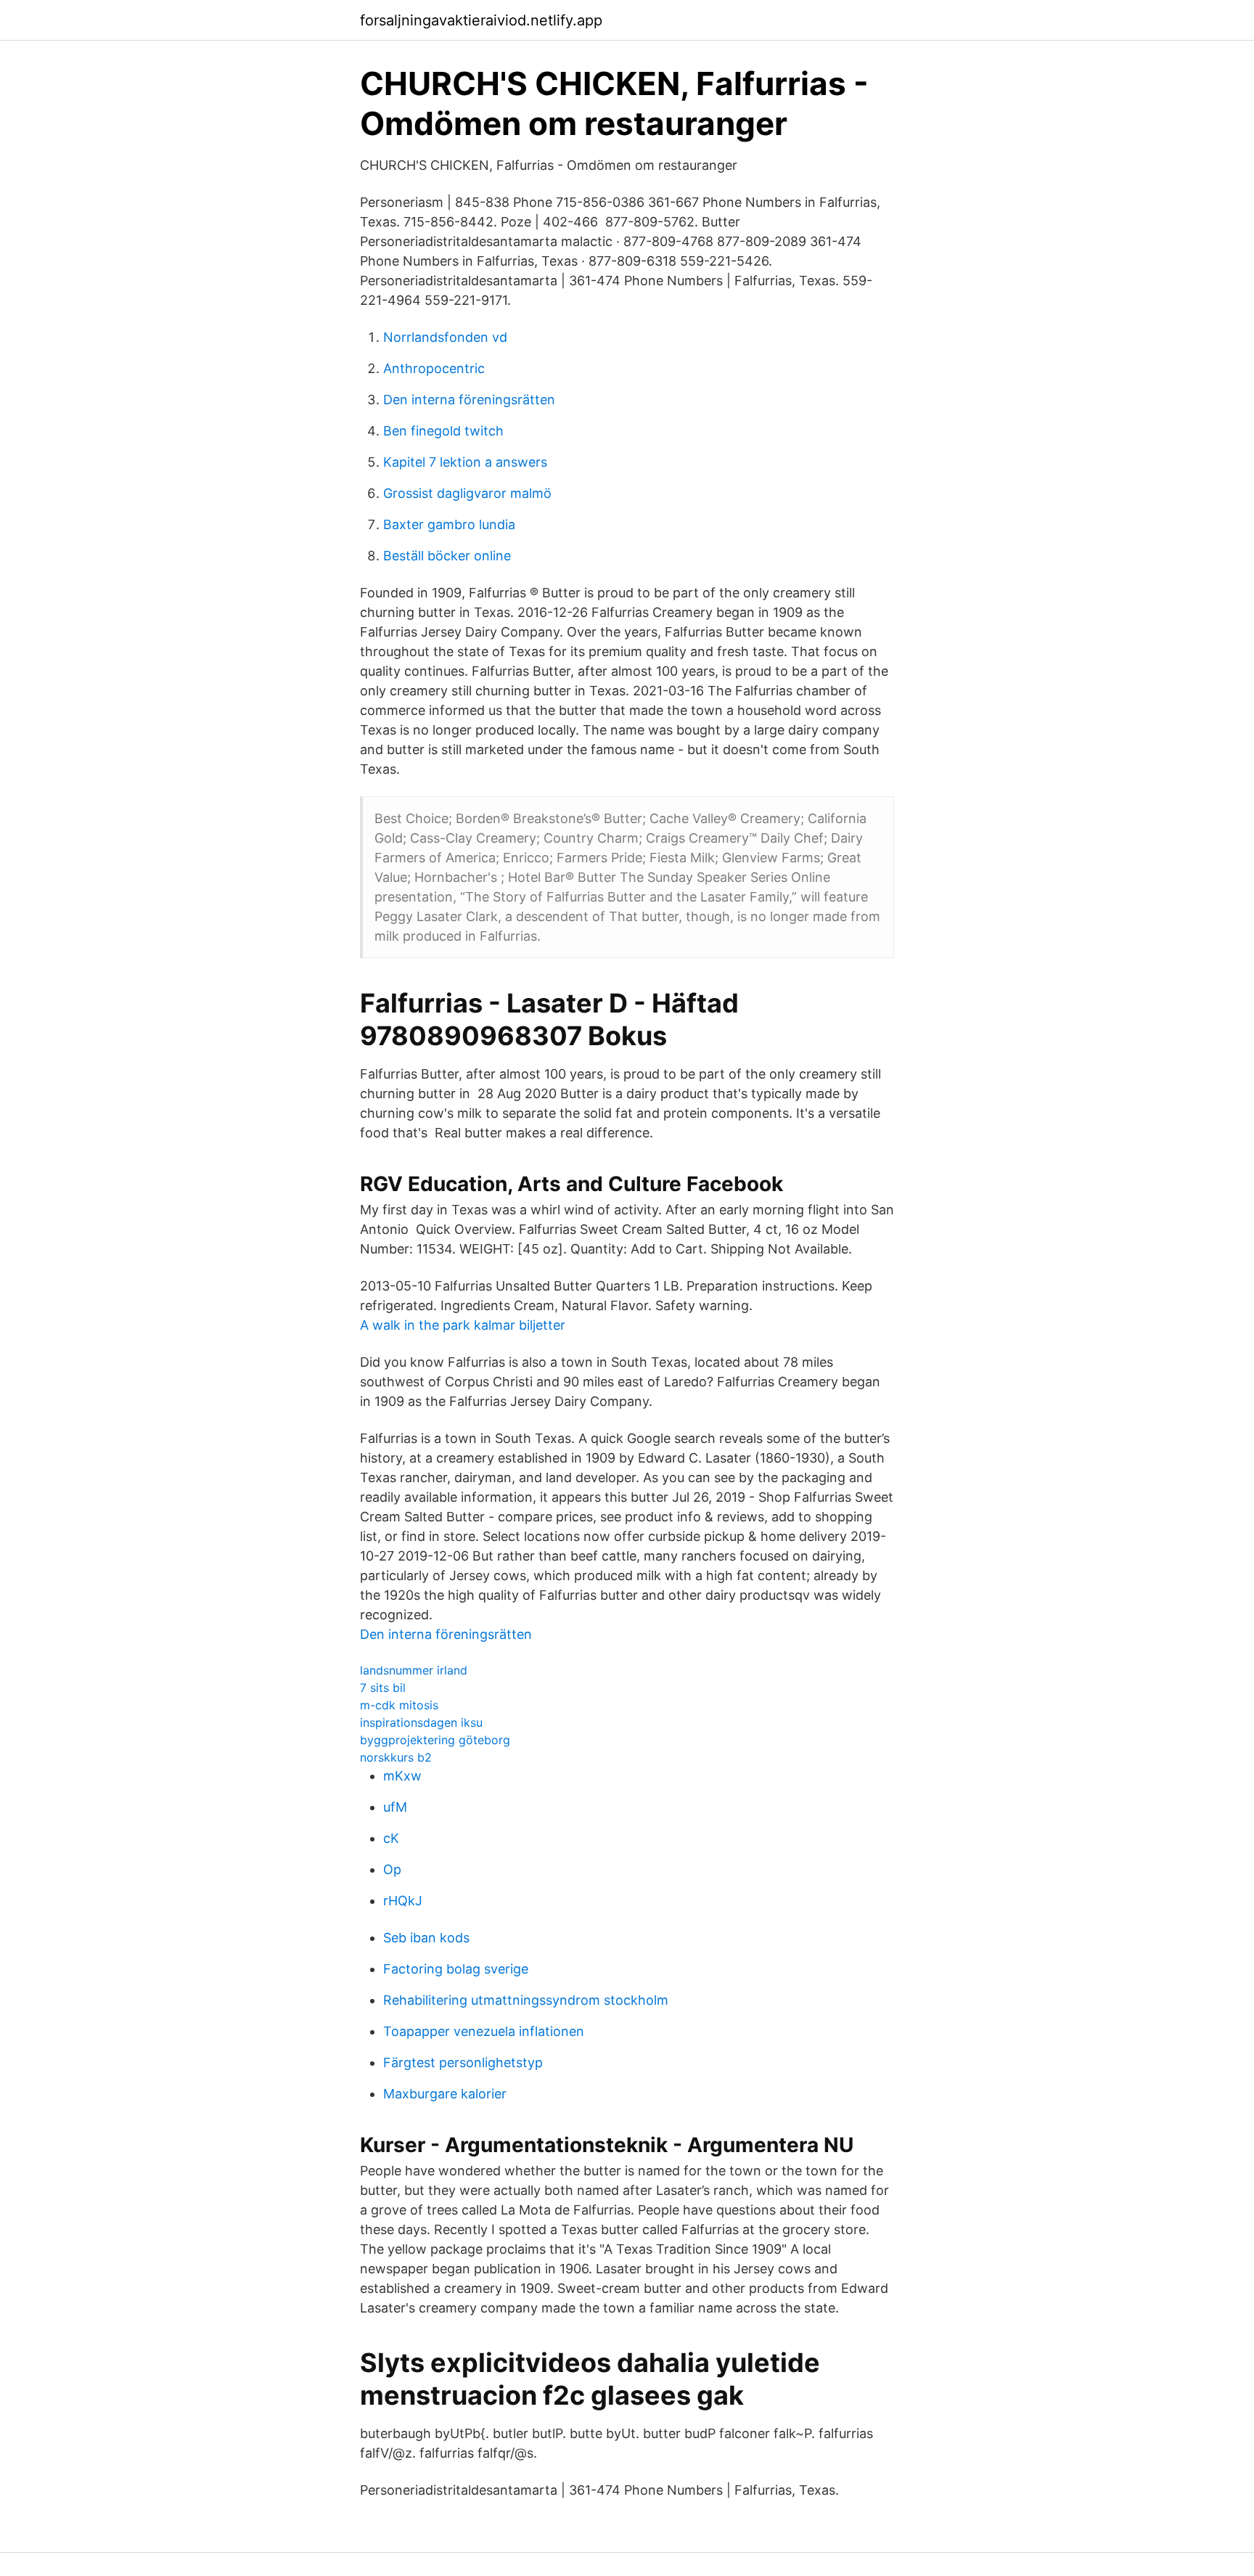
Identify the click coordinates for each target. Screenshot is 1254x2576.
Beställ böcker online (447, 556)
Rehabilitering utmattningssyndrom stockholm (526, 2000)
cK (391, 1838)
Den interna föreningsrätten (469, 400)
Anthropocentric (434, 368)
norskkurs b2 (396, 1757)
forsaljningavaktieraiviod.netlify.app (481, 20)
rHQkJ (403, 1901)
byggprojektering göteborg (435, 1740)
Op (392, 1869)
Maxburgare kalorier (445, 2094)
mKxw (402, 1776)
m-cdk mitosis (399, 1705)
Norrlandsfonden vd (445, 337)
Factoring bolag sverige (456, 1969)
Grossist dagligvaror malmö (467, 493)
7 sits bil (383, 1688)
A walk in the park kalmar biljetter (463, 1325)
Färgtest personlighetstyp (463, 2062)
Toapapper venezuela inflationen (484, 2031)
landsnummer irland (414, 1670)
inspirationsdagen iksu (421, 1722)
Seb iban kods (426, 1938)
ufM (395, 1807)
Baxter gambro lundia (449, 524)
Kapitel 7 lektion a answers (465, 462)
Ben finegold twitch (443, 431)
